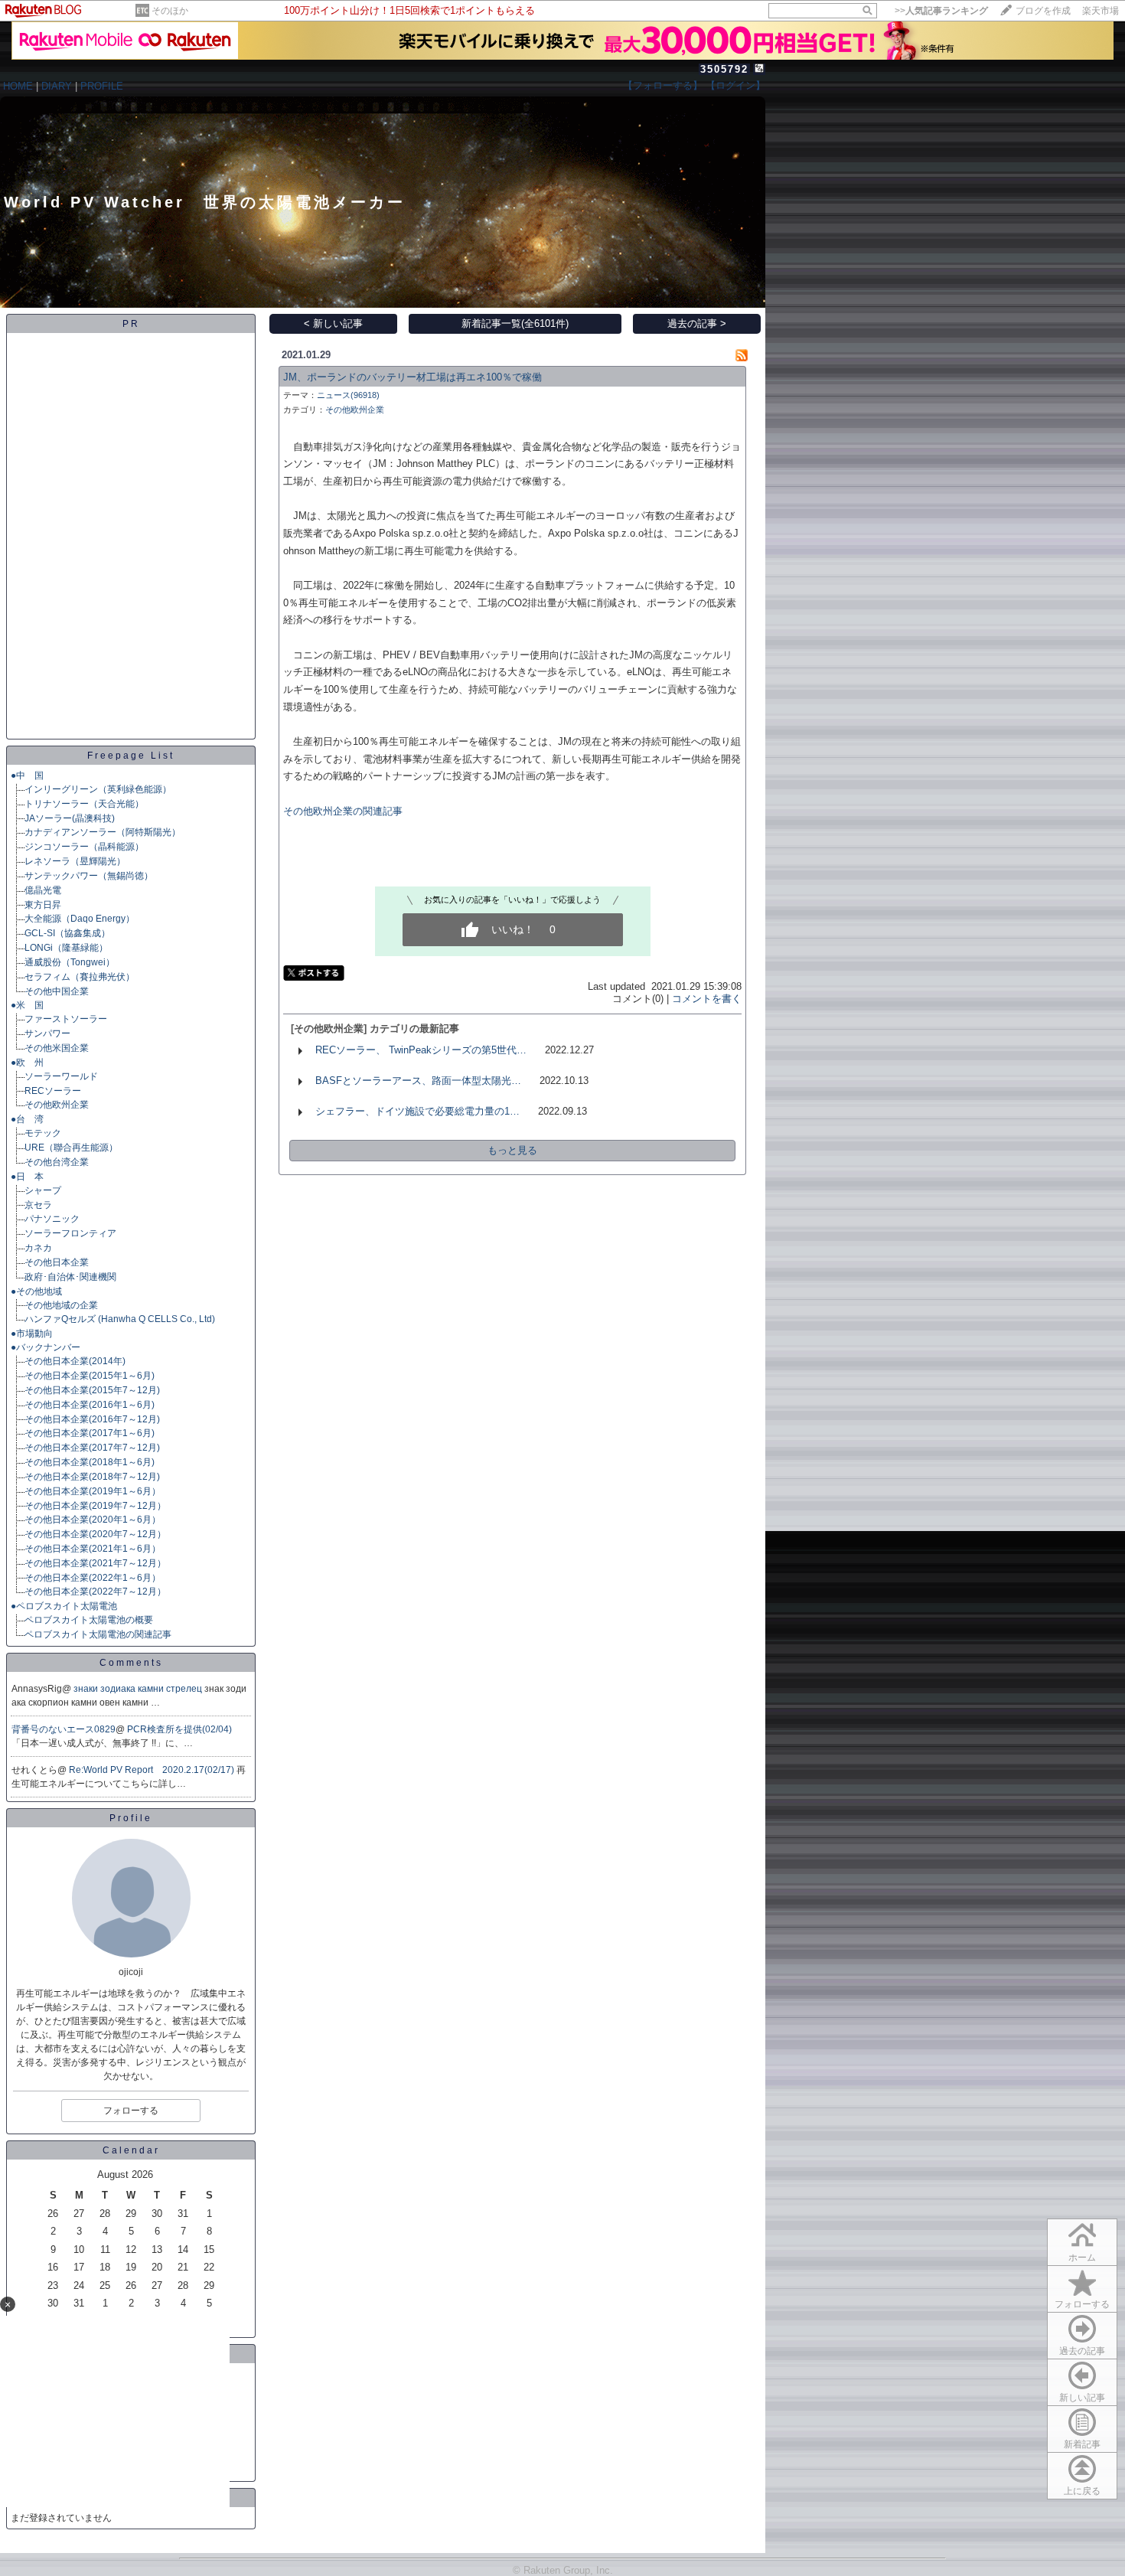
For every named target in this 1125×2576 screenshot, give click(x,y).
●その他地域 (36, 1291)
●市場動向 (32, 1334)
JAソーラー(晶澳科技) (70, 818)
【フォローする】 (663, 85)
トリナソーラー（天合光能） (84, 804)
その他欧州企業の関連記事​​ (343, 811)
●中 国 (27, 775)
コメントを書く (707, 999)
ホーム (1082, 2258)
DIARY (57, 86)
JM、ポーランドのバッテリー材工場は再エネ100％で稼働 (412, 377)
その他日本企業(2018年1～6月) (90, 1462)
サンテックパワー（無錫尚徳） (89, 876)
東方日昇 (43, 905)
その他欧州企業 (57, 1105)
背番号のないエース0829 (64, 1729)
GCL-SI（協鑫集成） (67, 933)
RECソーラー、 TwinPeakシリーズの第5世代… (421, 1050)
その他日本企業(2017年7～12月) (92, 1448)
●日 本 (27, 1177)
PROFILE (102, 86)
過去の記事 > (697, 323)
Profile (131, 1818)
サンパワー (47, 1033)
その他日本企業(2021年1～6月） (93, 1549)
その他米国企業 (57, 1048)
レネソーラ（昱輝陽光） (75, 861)
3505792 (724, 69)
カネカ (38, 1248)
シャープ (43, 1190)
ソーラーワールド (61, 1076)
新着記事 (1082, 2444)
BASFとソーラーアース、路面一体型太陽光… (418, 1081)
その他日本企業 (57, 1262)
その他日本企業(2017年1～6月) (90, 1433)
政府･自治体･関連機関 (70, 1277)
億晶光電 (43, 890)
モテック (43, 1133)
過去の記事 (1082, 2351)
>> (941, 11)
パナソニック (52, 1219)
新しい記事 (1082, 2398)
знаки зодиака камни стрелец (139, 1689)
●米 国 (27, 1005)
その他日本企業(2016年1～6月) (90, 1405)
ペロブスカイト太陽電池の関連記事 (98, 1634)
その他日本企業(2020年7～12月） (95, 1534)
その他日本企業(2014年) (75, 1361)
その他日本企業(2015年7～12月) (92, 1390)
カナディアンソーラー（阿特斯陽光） (103, 832)
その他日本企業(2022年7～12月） (95, 1592)
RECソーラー (53, 1091)
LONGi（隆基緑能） (66, 948)
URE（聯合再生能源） (71, 1148)
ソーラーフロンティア (70, 1233)
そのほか (170, 11)
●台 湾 (27, 1119)
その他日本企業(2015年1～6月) (90, 1376)
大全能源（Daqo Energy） (80, 919)
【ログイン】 (735, 85)
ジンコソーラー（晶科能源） (84, 847)
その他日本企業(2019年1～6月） (93, 1491)
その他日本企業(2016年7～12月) (92, 1419)
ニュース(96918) (348, 395)
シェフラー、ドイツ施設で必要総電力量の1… (417, 1111)
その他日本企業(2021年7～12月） (95, 1563)
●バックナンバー (46, 1347)
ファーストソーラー (66, 1019)
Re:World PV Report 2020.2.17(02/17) (153, 1770)
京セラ (38, 1205)
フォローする (1082, 2304)
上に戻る (1082, 2491)
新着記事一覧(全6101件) (515, 323)
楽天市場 (1101, 11)
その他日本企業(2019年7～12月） (95, 1506)
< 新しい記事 (333, 323)
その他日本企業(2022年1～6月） (93, 1578)
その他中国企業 (57, 991)
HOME (18, 86)
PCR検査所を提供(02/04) (179, 1729)
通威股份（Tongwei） (70, 962)
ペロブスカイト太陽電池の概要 (89, 1620)
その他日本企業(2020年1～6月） (93, 1520)
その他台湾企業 (57, 1162)
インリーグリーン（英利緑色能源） (98, 789)
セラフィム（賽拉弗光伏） (80, 977)
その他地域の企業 (61, 1305)
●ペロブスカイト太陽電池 (64, 1606)
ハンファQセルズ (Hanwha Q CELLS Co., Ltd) (120, 1319)
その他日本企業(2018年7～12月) (92, 1477)
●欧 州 (27, 1063)
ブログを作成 (1043, 11)
